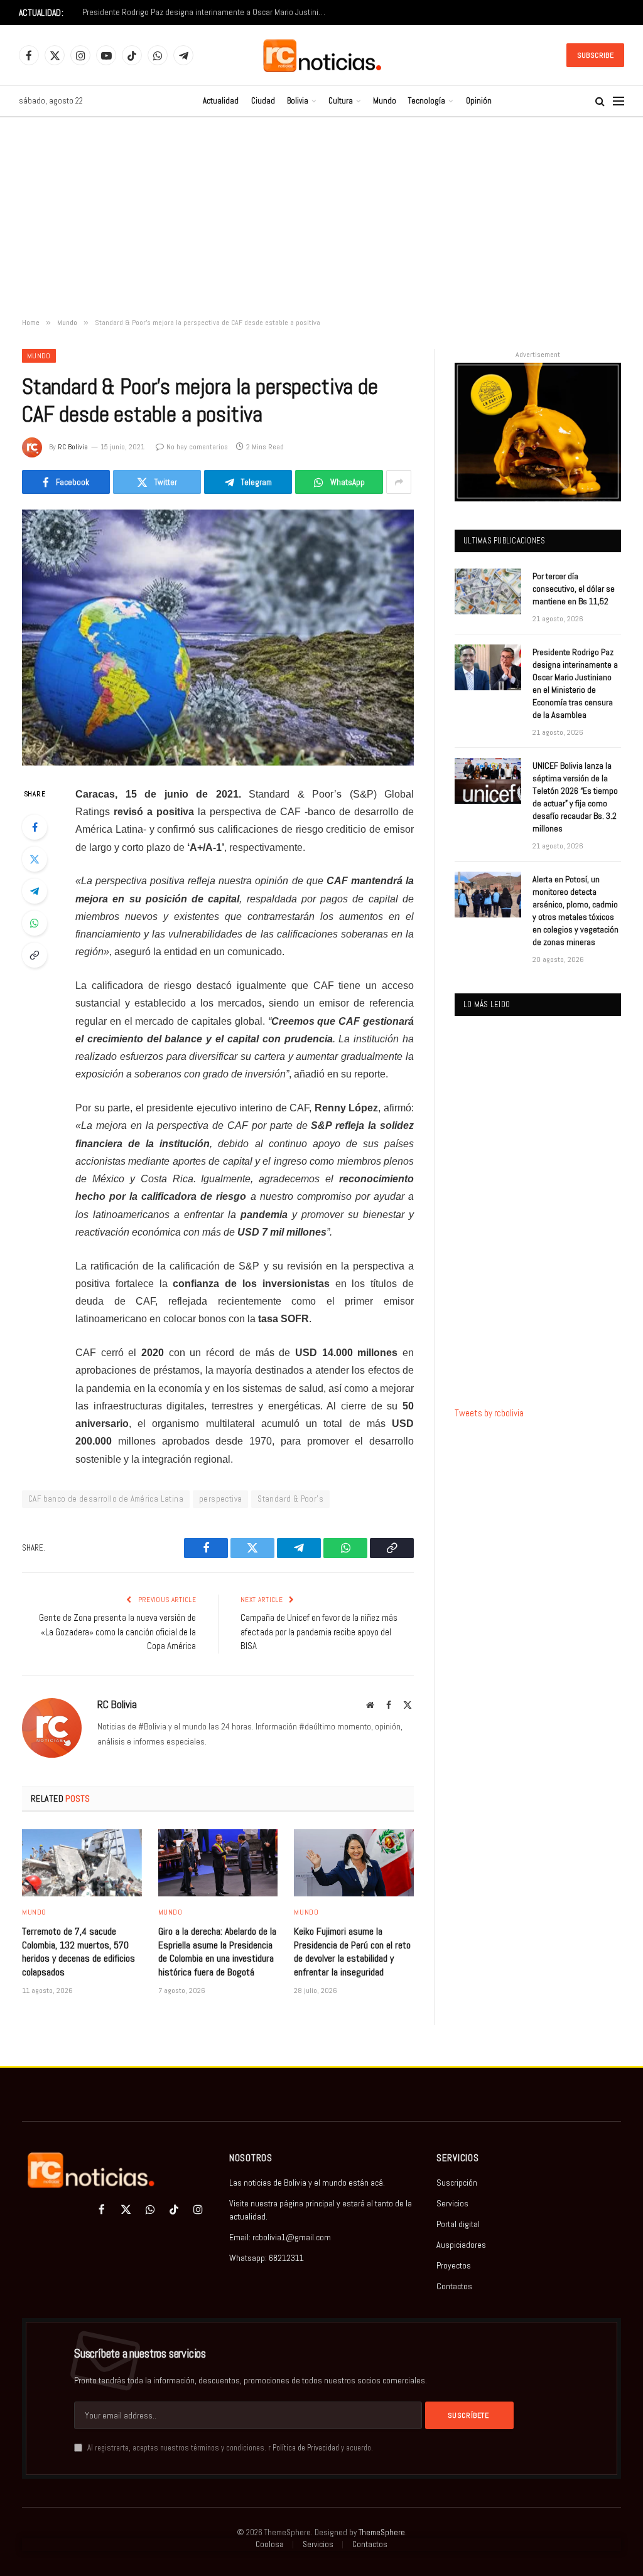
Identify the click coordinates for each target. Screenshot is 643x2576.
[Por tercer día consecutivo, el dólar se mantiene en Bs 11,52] (488, 591)
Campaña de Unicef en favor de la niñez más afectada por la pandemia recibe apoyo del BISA (319, 1632)
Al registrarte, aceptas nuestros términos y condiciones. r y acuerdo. (229, 2448)
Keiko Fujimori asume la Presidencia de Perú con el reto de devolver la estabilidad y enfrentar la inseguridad (352, 1952)
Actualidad (221, 101)
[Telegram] (35, 891)
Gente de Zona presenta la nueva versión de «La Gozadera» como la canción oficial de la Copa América (117, 1632)
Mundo (385, 101)
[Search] (600, 101)
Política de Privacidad (306, 2448)
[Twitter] (35, 859)
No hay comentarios (197, 447)
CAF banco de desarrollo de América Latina (106, 1499)
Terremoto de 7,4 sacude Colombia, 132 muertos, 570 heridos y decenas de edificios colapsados (78, 1952)
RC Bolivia (73, 447)
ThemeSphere (382, 2532)
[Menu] (619, 101)
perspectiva (220, 1499)
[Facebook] (35, 827)
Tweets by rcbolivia (489, 1413)
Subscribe (595, 55)
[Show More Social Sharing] (399, 482)
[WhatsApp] (35, 923)
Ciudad (263, 101)
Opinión (479, 101)
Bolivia (298, 101)
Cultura (341, 101)
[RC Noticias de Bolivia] (322, 56)
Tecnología (427, 101)
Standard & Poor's (290, 1499)
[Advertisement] (321, 218)
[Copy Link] (35, 955)
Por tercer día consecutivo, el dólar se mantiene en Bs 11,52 (574, 589)
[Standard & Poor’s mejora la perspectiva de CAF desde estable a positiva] (218, 638)
